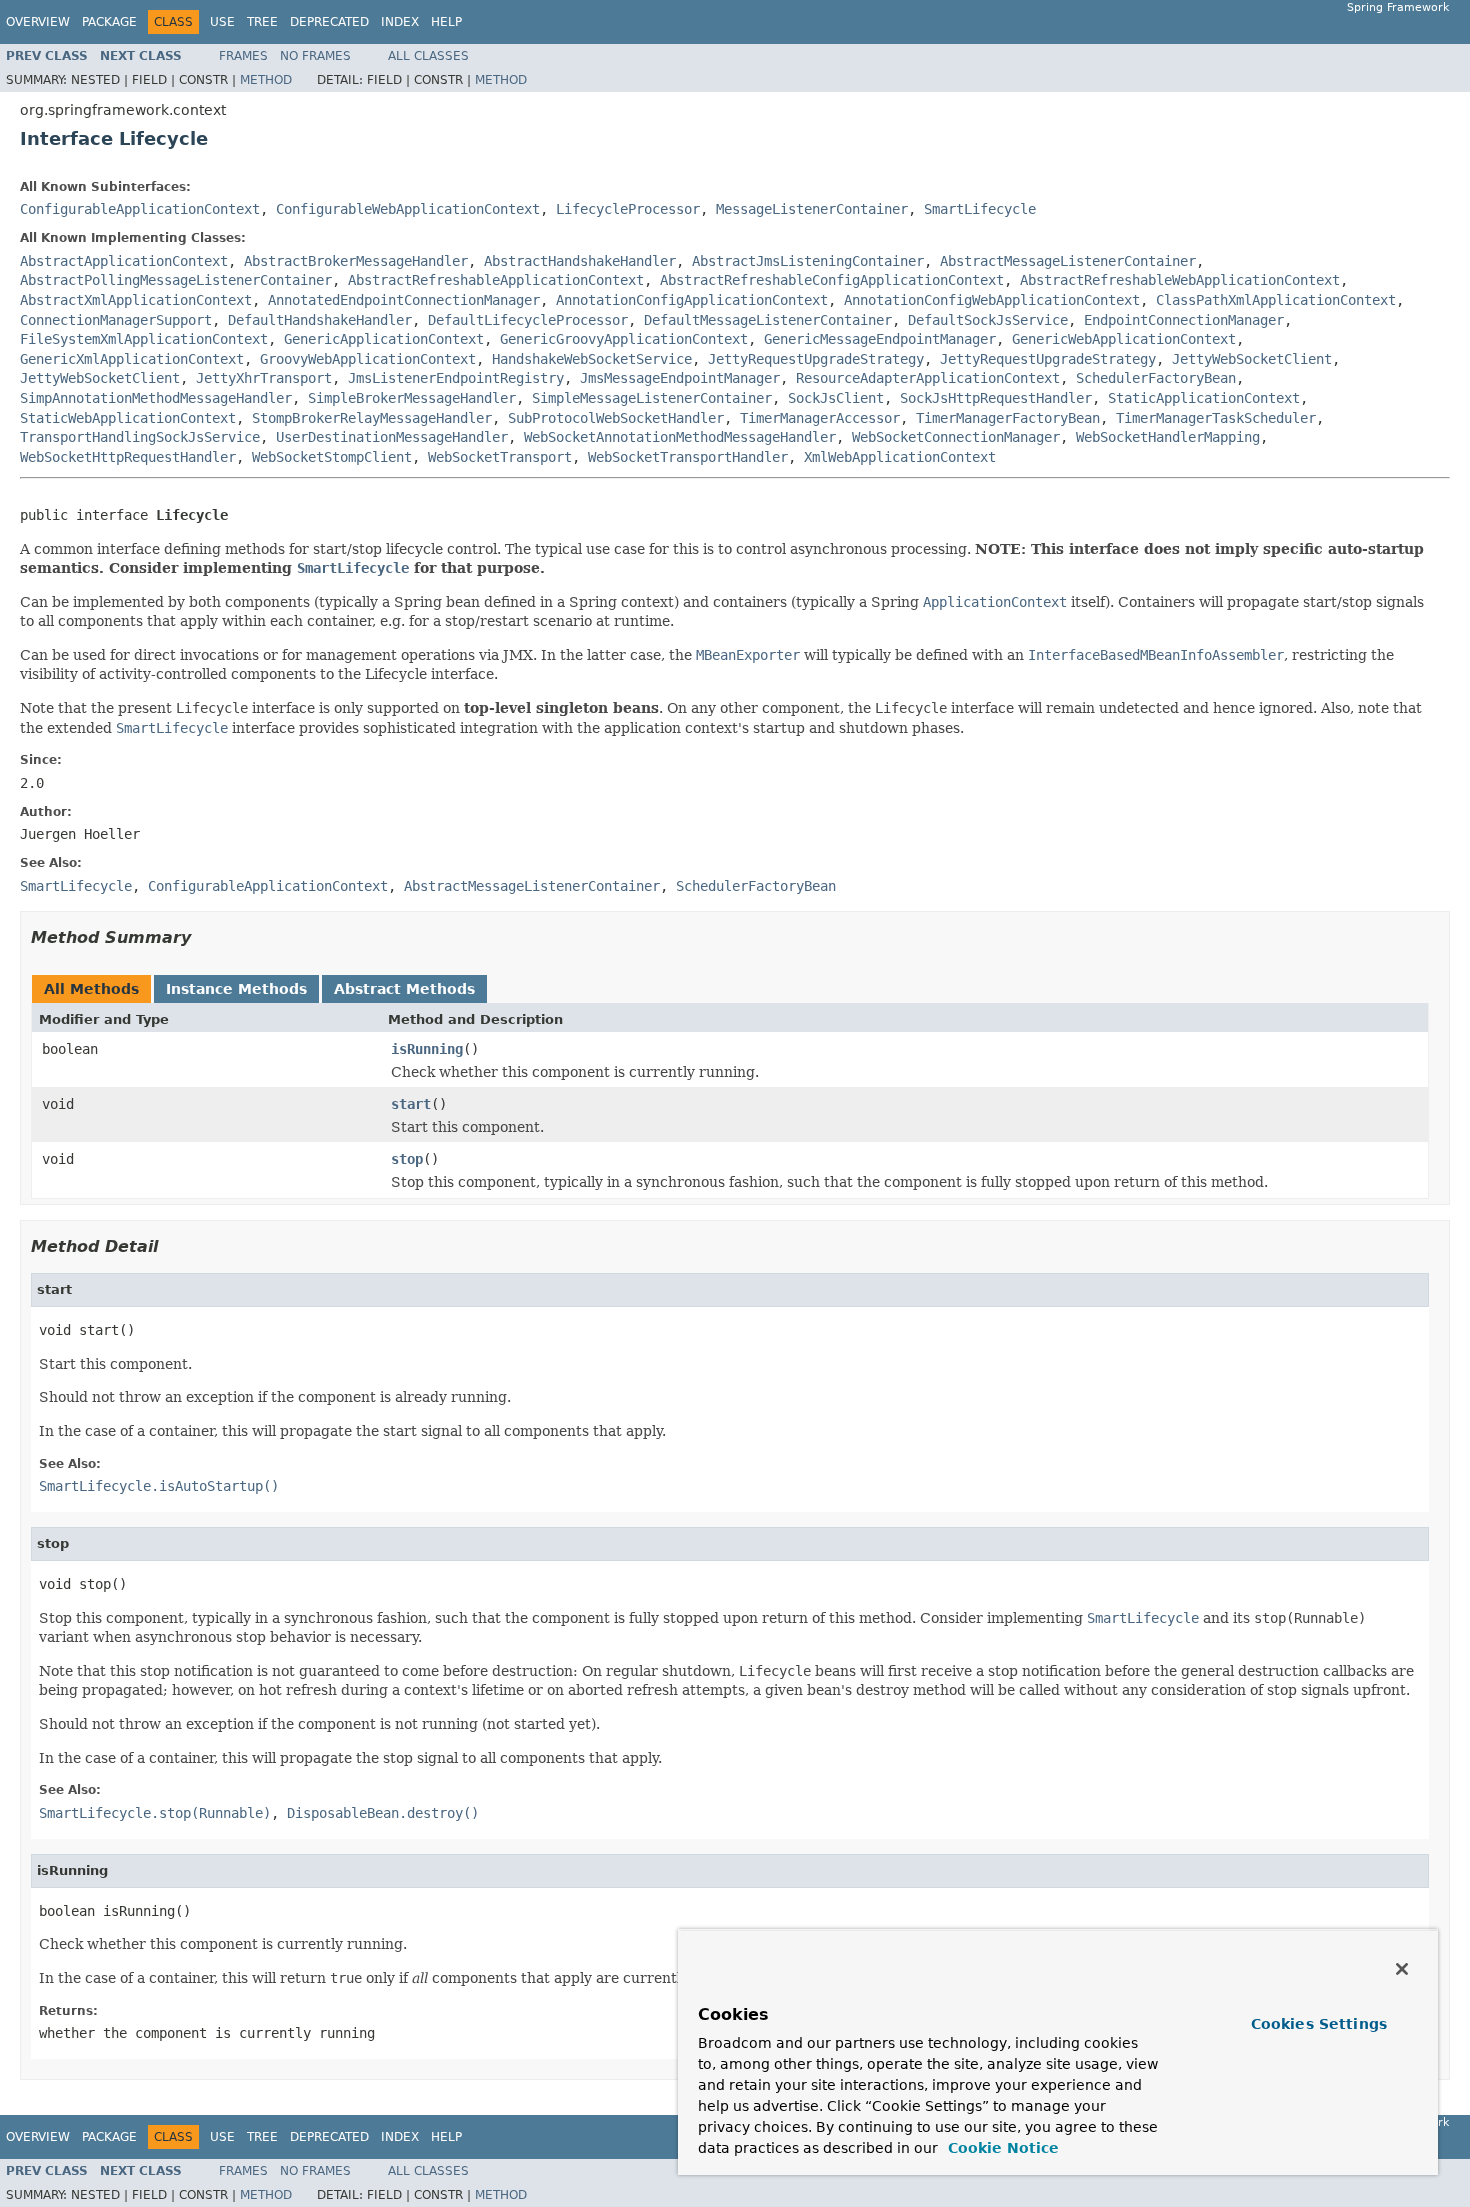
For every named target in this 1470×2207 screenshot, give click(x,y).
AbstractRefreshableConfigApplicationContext (832, 280)
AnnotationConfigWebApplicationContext (992, 300)
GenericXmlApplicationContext (132, 359)
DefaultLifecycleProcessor (528, 320)
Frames (243, 56)
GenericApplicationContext (384, 339)
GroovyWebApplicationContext (368, 359)
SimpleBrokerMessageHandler (412, 398)
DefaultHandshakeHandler (320, 320)
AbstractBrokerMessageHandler (356, 261)
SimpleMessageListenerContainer (652, 398)
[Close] (1402, 1969)
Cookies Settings (1319, 2024)
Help (446, 22)
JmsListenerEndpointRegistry (456, 378)
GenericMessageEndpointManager (880, 339)
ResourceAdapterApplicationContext (928, 378)
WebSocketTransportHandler (688, 457)
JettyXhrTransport (264, 378)
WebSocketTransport (500, 457)
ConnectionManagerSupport (116, 320)
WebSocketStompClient (332, 457)
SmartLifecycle (980, 209)
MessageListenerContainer (812, 209)
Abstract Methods (404, 989)
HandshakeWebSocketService (592, 359)
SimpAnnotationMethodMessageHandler (156, 398)
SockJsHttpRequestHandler (996, 398)
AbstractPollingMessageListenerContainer (176, 280)
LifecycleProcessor (628, 209)
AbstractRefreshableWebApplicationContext (1180, 280)
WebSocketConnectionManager (956, 437)
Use (222, 22)
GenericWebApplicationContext (1124, 339)
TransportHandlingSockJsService (140, 437)
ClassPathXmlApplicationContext (1276, 300)
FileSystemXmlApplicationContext (144, 339)
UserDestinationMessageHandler (392, 437)
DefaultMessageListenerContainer (768, 320)
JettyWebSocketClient (1252, 359)
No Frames (315, 56)
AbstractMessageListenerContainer (1068, 261)
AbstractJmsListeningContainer (808, 261)
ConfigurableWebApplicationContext (408, 209)
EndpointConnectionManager (1184, 320)
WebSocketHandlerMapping (1168, 437)
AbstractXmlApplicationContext (136, 300)
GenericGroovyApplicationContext (624, 339)
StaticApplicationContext (1204, 398)
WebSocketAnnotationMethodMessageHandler (680, 437)
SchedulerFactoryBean (1156, 378)
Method (266, 80)
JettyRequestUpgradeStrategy (816, 359)
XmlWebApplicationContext (900, 457)
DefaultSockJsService (988, 320)
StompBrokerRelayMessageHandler (372, 418)
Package (109, 22)
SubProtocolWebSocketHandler (616, 418)
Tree (262, 22)
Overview (38, 22)
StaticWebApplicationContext (128, 418)
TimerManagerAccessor (820, 418)
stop (407, 1159)
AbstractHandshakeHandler (580, 261)
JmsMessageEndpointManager (680, 378)
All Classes (428, 56)
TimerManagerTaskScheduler (1216, 418)
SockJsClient (836, 398)
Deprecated (329, 22)
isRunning (427, 1049)
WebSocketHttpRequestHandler (128, 457)
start (411, 1104)
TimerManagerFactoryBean (1008, 418)
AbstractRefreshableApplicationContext (496, 280)
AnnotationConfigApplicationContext (692, 300)
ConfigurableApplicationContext (140, 209)
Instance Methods (236, 989)
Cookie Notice (1001, 2148)
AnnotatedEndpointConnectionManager (404, 300)
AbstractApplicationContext (124, 261)
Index (400, 22)
